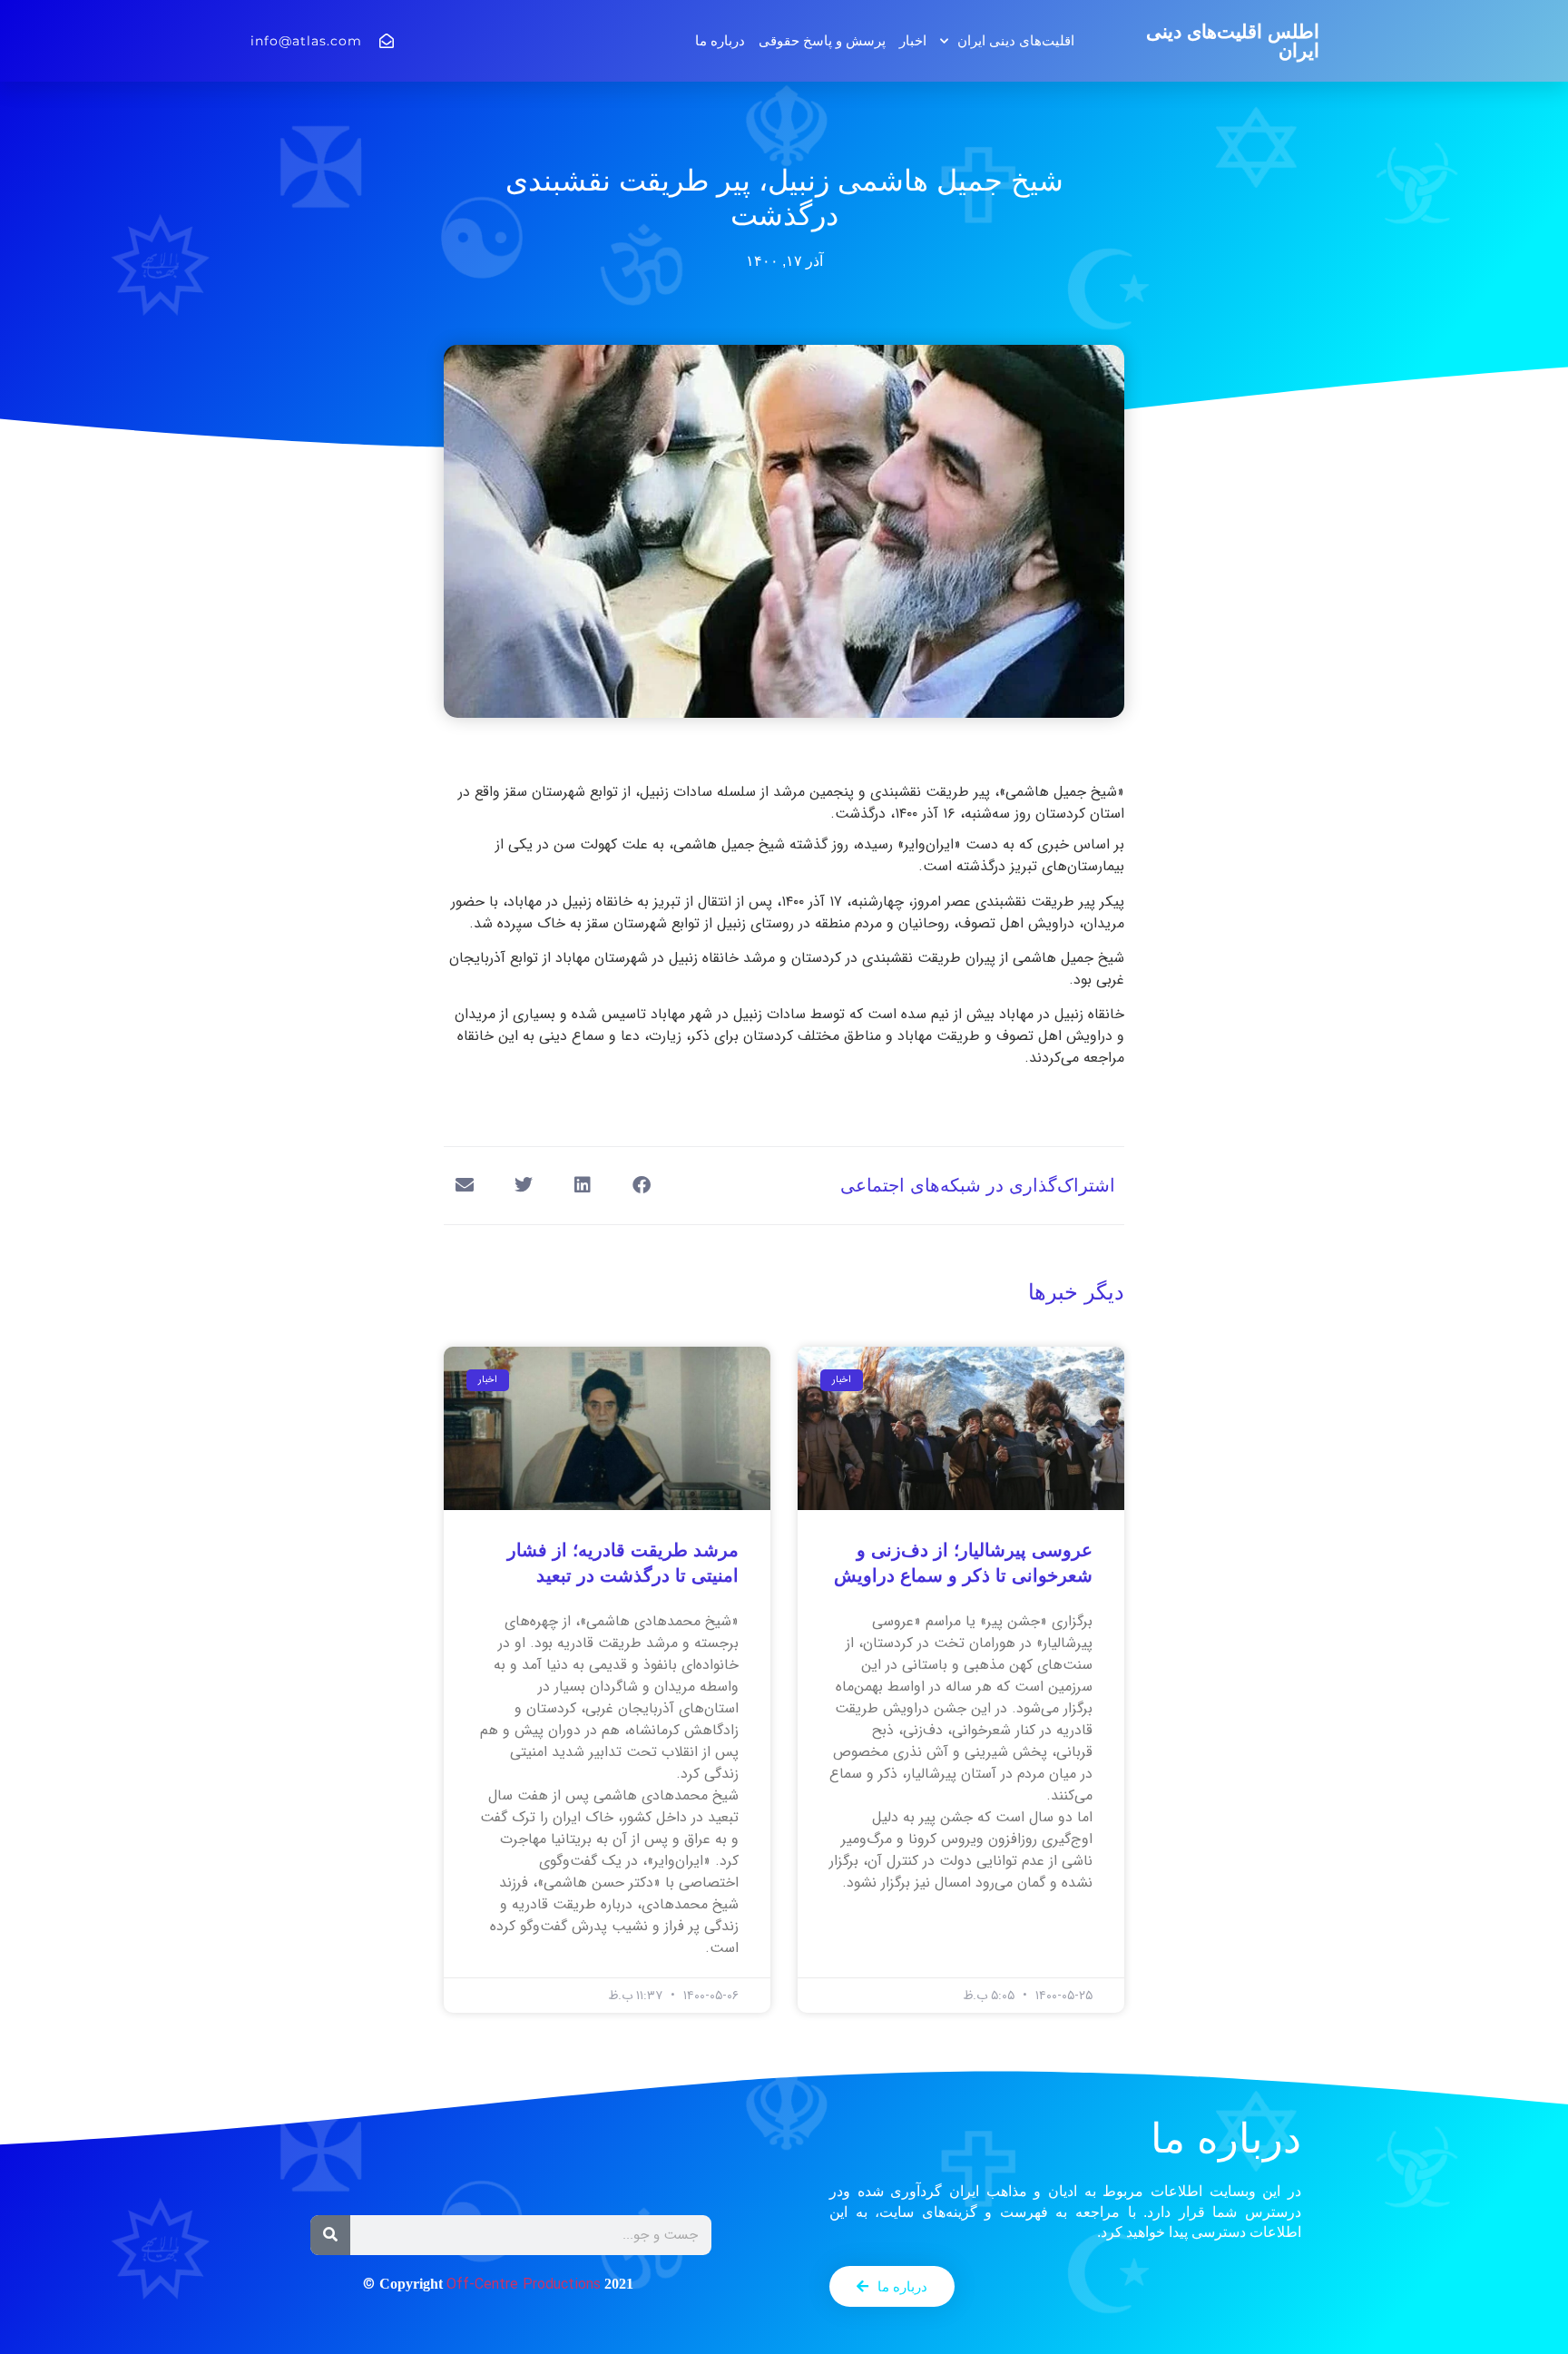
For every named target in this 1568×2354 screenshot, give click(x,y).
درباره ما (720, 40)
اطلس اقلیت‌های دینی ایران (1233, 41)
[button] (641, 1186)
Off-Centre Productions (524, 2285)
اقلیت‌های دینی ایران (1016, 40)
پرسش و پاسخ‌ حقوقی (822, 40)
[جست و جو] (330, 2235)
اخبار (913, 40)
